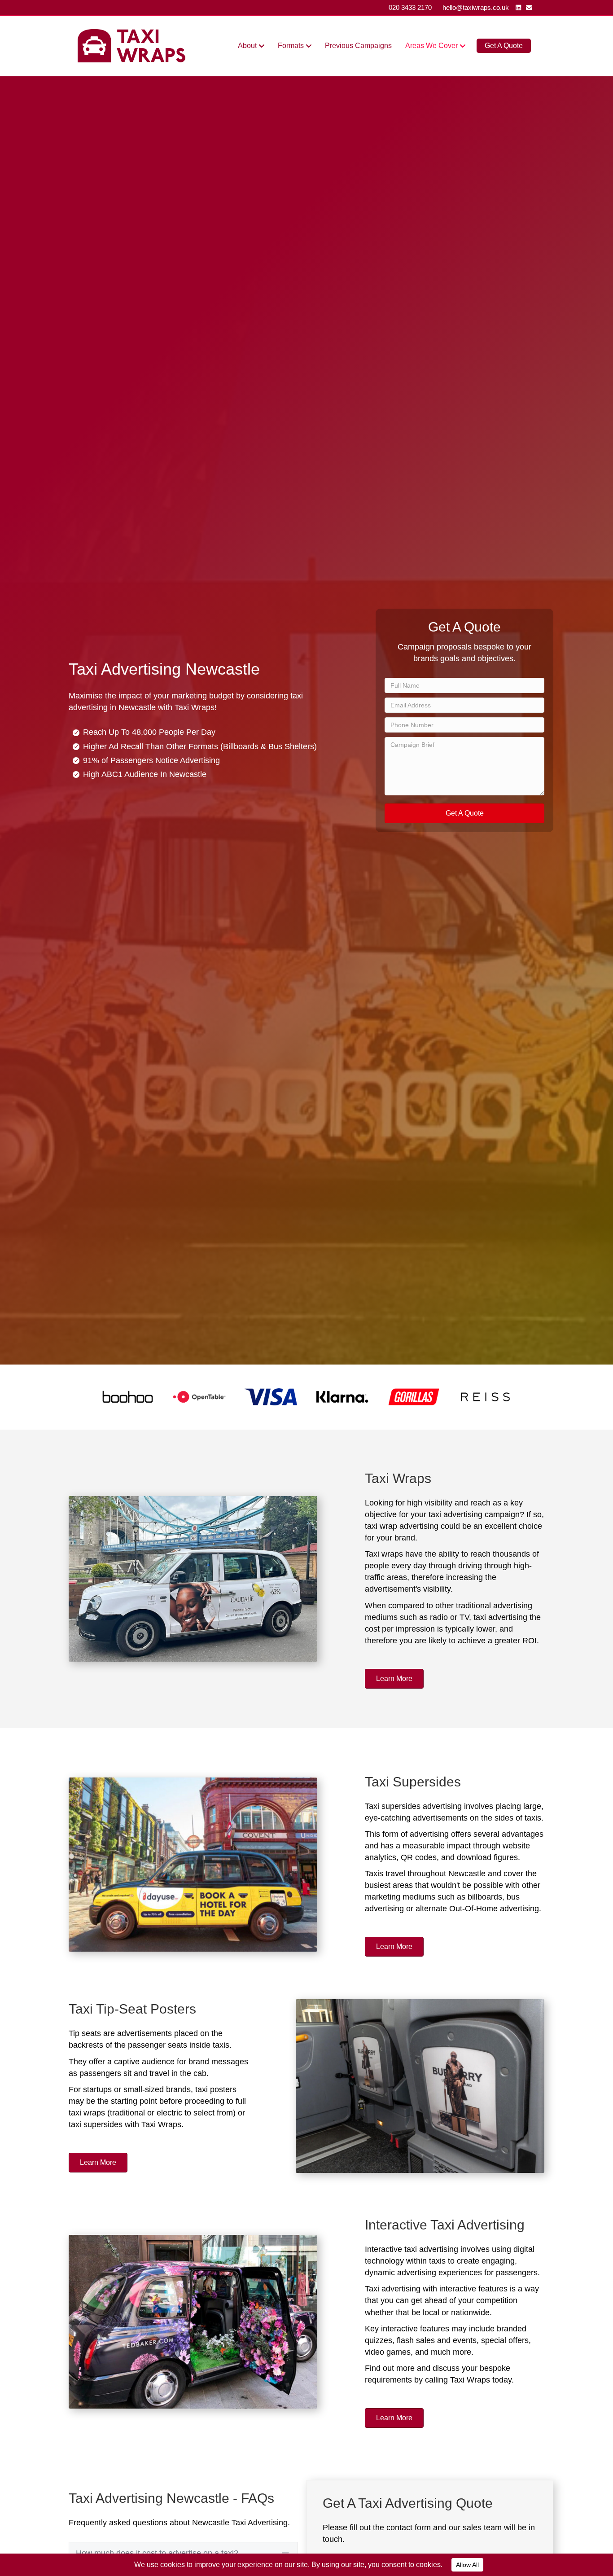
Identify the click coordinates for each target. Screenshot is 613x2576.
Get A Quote (504, 46)
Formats (291, 46)
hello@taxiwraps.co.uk (476, 7)
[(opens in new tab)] (128, 1396)
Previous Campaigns (358, 46)
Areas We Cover (431, 46)
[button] (464, 813)
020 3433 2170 (410, 7)
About (247, 46)
